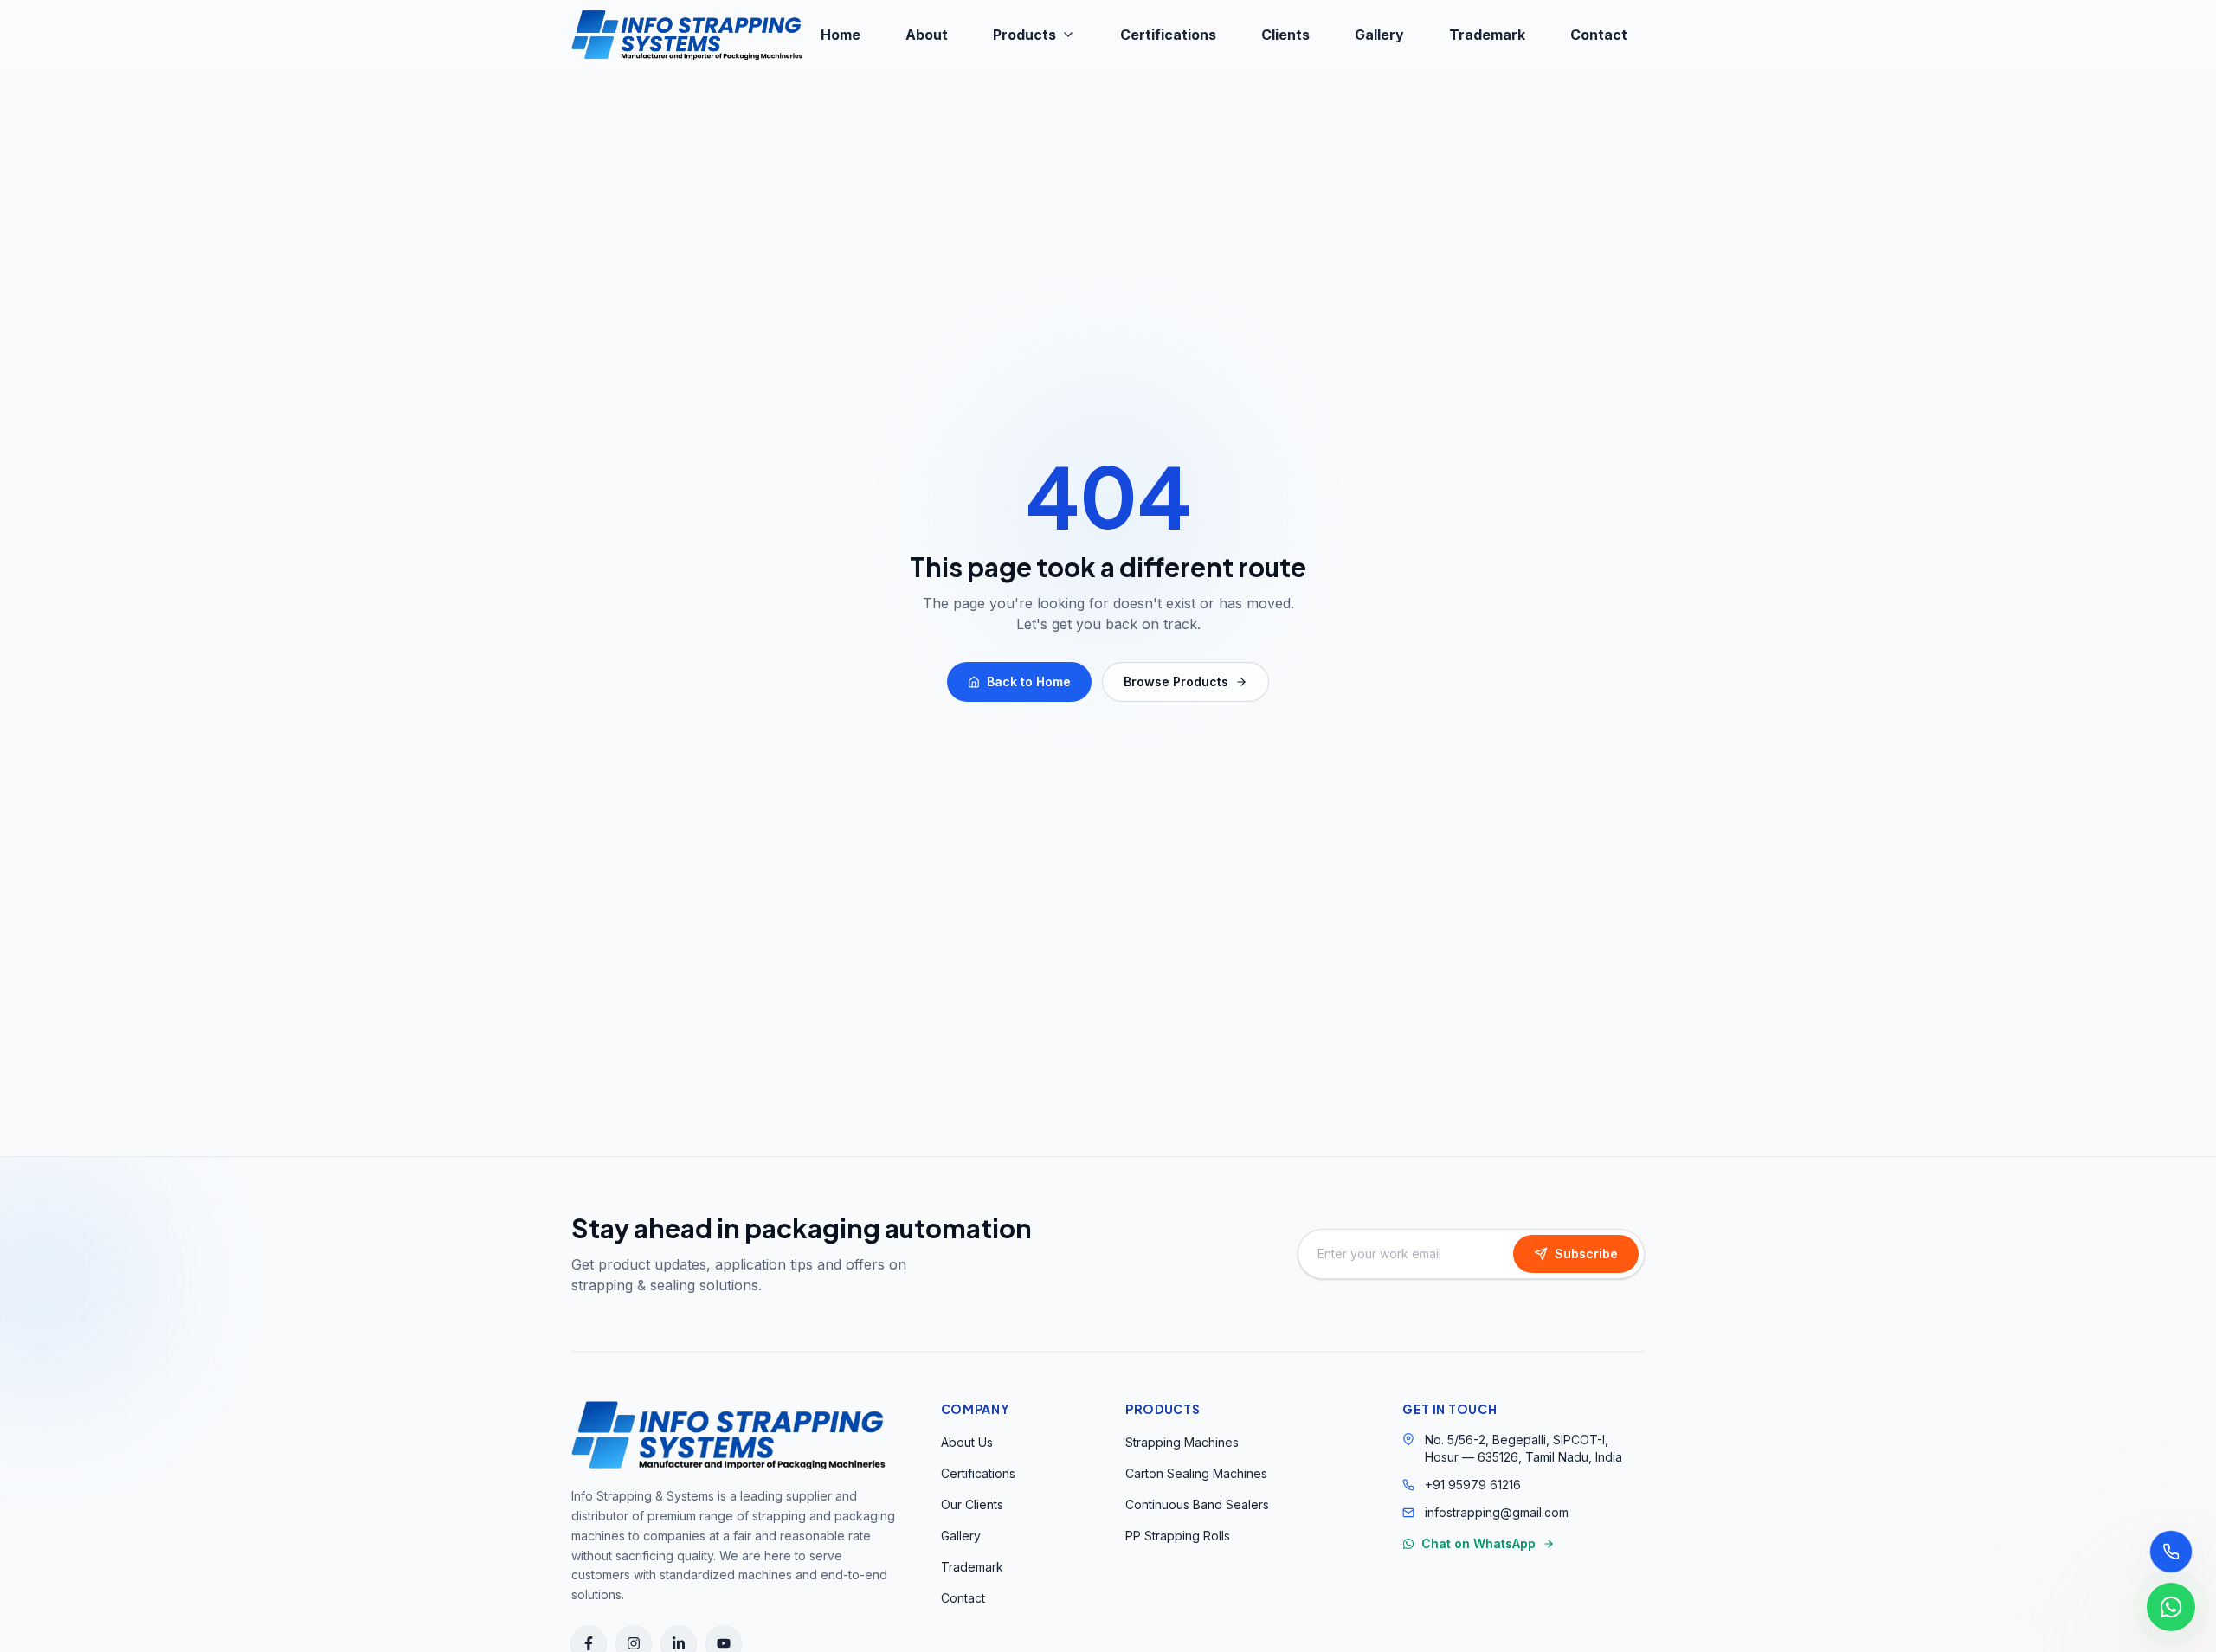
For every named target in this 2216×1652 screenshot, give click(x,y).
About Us (967, 1442)
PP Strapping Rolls (1178, 1536)
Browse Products (1176, 681)
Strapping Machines (1182, 1442)
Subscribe (1586, 1253)
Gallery (1379, 35)
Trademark (1487, 35)
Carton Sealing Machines (1196, 1473)
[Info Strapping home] (687, 35)
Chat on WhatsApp (1478, 1543)
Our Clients (972, 1504)
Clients (1285, 35)
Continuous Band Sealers (1197, 1504)
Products (1024, 35)
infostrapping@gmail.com (1497, 1512)
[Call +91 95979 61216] (2171, 1552)
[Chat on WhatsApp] (2171, 1607)
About (927, 35)
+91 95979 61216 (1473, 1485)
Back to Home (1029, 681)
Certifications (1168, 35)
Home (841, 35)
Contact (1599, 35)
